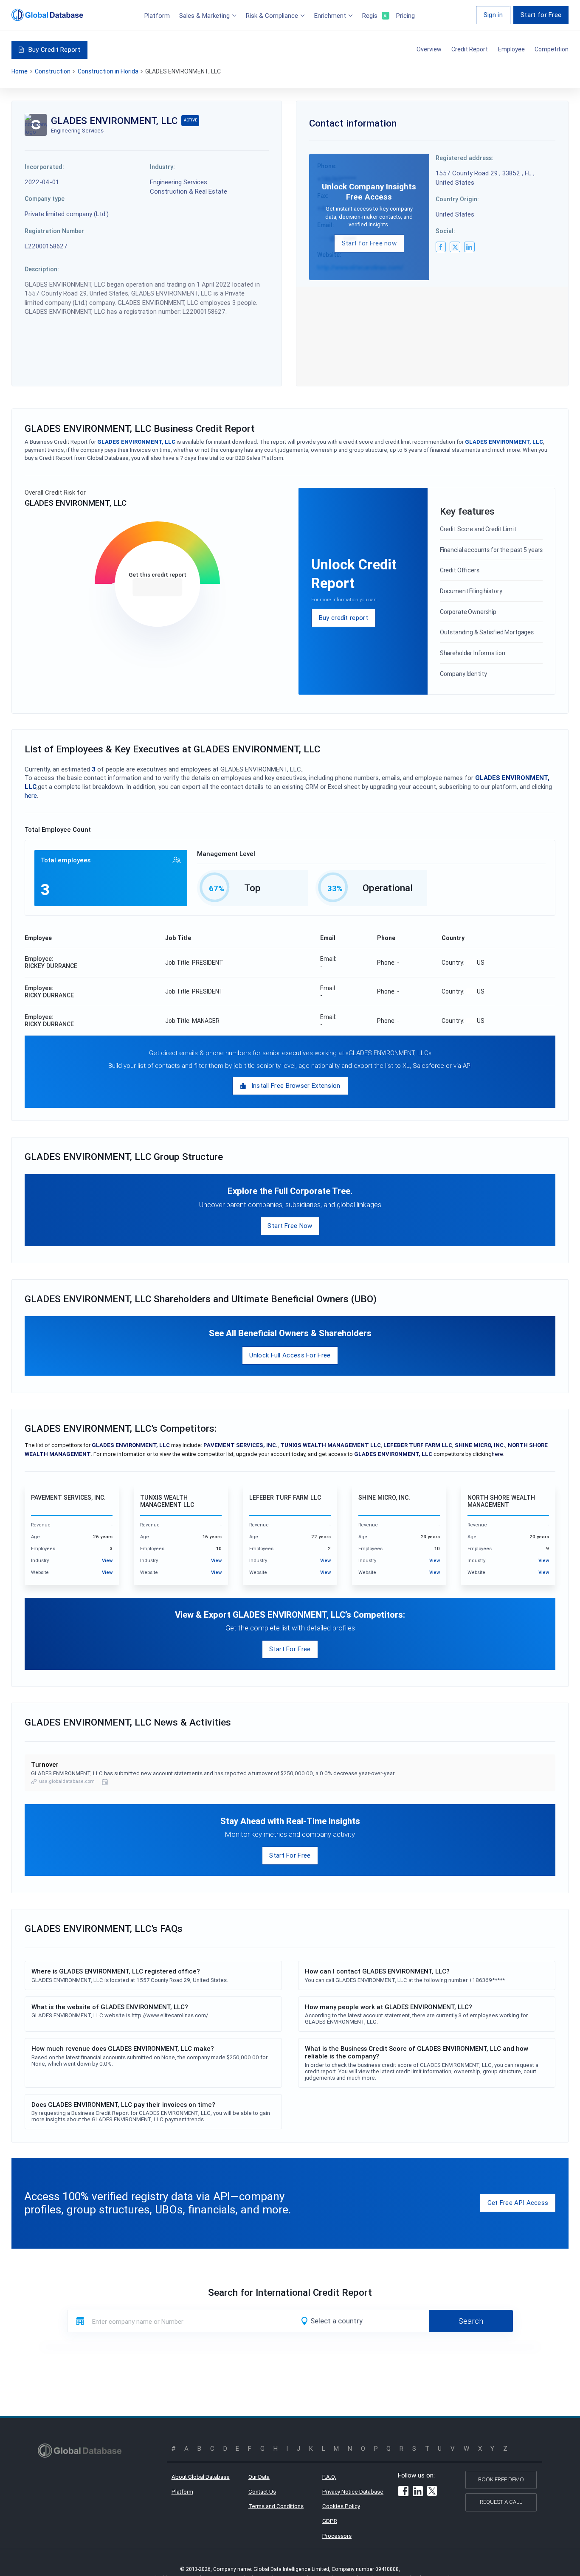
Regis (374, 15)
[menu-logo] (47, 15)
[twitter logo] (455, 247)
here (31, 795)
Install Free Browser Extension (296, 1085)
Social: (445, 231)
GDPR (330, 2521)
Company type (45, 199)
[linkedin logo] (469, 247)
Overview (429, 49)
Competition (552, 49)
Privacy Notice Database (353, 2492)
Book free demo (501, 2479)
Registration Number (54, 231)
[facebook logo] (441, 247)
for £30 (157, 587)
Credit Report (470, 49)
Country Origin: (457, 199)
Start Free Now (290, 1226)
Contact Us (262, 2492)
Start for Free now (369, 243)
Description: (42, 269)
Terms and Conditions (276, 2506)
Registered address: (465, 158)
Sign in (493, 15)
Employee (511, 49)
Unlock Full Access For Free (290, 1355)
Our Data (259, 2477)
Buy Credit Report (54, 49)
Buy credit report (343, 618)
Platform (157, 15)
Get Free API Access (518, 2203)
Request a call (501, 2502)
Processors (337, 2536)
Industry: (162, 167)
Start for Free (541, 15)
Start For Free (290, 1649)
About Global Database (201, 2477)
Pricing (405, 15)
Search (471, 2321)
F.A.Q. (329, 2477)
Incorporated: (44, 167)
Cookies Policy (341, 2506)
